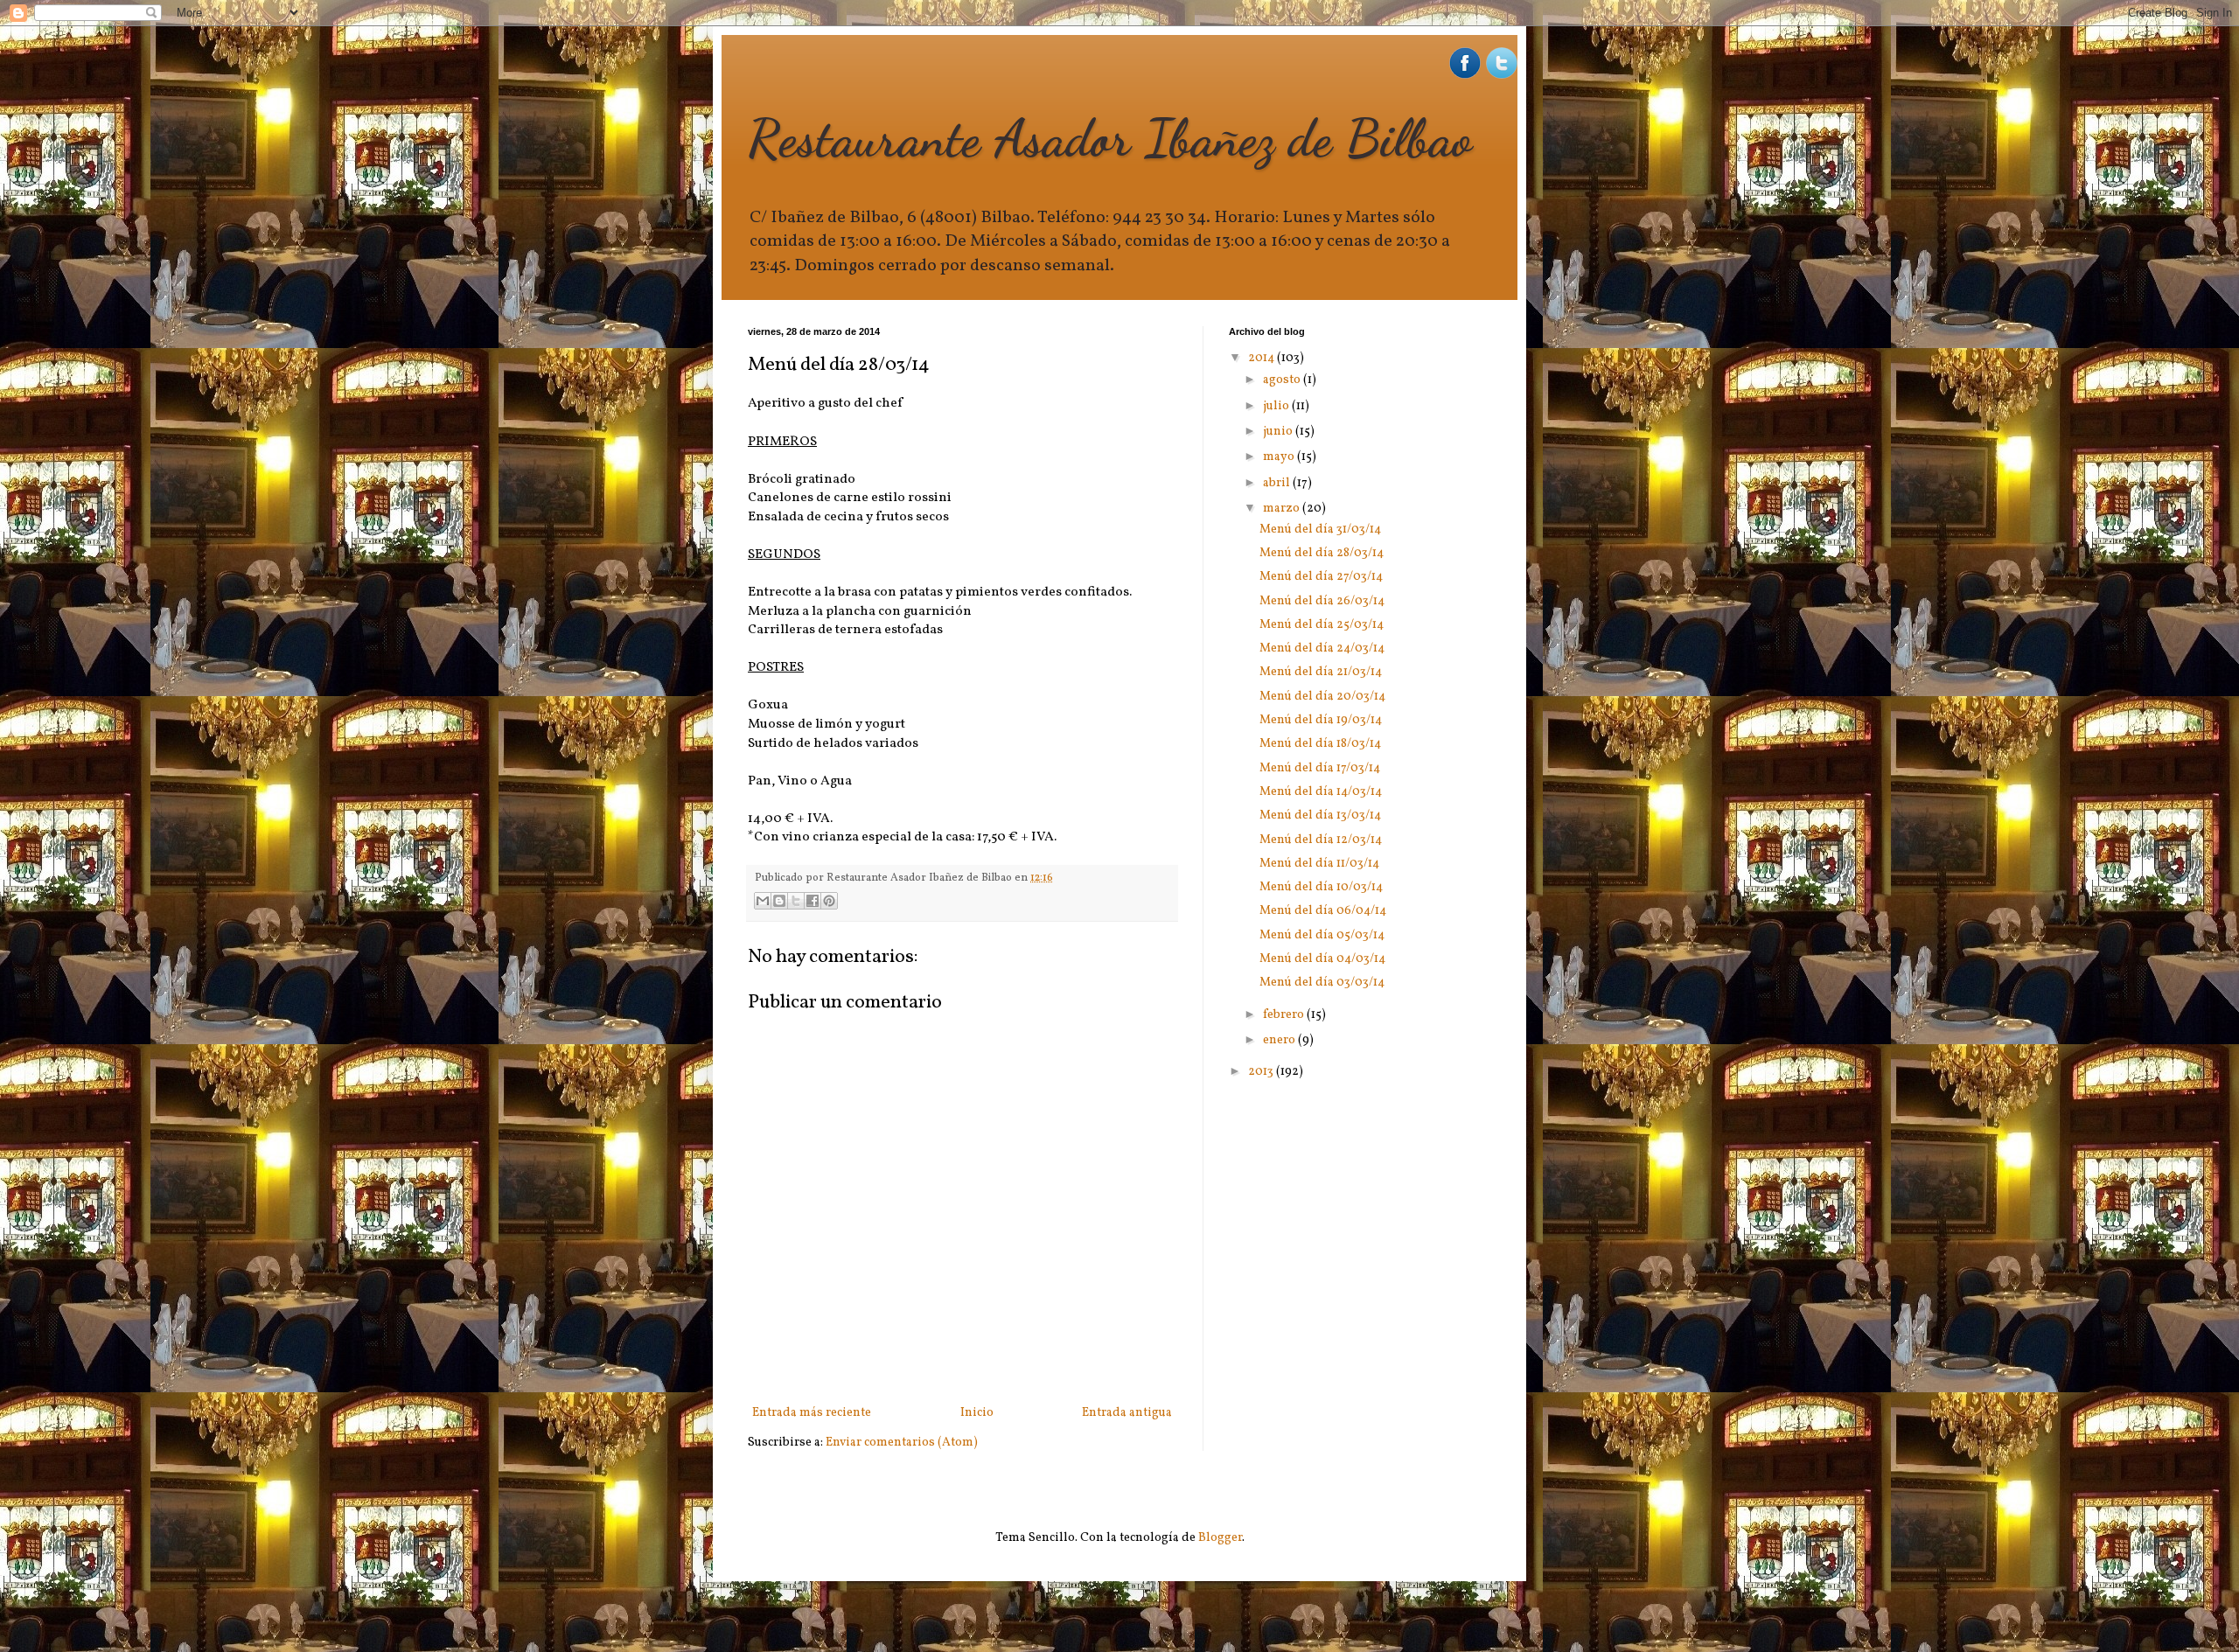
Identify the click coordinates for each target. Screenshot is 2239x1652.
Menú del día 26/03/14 (1322, 601)
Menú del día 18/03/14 (1320, 744)
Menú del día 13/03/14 (1320, 816)
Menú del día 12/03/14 (1321, 840)
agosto (1283, 380)
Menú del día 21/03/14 (1321, 672)
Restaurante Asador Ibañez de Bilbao (1110, 138)
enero (1280, 1040)
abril (1278, 483)
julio (1277, 406)
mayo (1280, 457)
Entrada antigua (1127, 1413)
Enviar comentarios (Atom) (902, 1443)
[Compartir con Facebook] (813, 901)
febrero (1285, 1015)
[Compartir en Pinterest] (829, 901)
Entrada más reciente (812, 1413)
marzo (1283, 509)
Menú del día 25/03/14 (1322, 625)
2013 (1262, 1072)
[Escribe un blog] (779, 901)
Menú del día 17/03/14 (1320, 768)
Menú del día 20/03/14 (1322, 697)
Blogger (1220, 1538)
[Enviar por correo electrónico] (763, 901)
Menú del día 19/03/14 (1321, 720)
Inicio (977, 1413)
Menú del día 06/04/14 (1323, 911)
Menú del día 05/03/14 (1322, 935)
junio (1279, 432)
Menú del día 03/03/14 (1322, 983)
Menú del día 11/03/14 (1319, 864)
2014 (1262, 358)
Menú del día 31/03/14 (1320, 530)
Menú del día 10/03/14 (1321, 887)
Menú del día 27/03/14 (1321, 577)
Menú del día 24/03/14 (1322, 648)
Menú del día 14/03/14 (1321, 792)
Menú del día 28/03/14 (1322, 553)
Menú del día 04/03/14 (1322, 959)
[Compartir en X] (796, 901)
